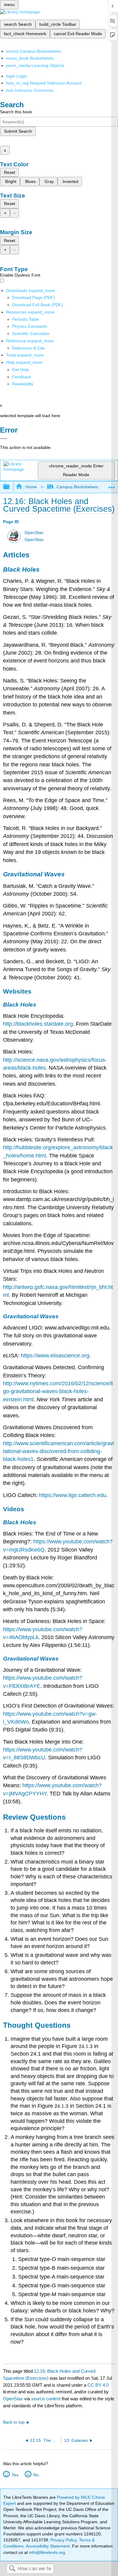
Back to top (14, 2422)
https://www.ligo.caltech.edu (73, 1495)
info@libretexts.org (46, 2552)
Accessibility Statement (48, 2546)
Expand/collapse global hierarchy (10, 487)
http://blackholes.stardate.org (38, 1024)
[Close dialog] (4, 439)
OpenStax (34, 533)
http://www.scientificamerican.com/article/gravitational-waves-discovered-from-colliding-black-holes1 (59, 1451)
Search (12, 2569)
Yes (15, 2475)
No (36, 2475)
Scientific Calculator (31, 334)
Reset (10, 172)
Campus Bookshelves (77, 487)
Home (31, 487)
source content (46, 2399)
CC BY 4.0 (98, 2385)
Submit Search (18, 131)
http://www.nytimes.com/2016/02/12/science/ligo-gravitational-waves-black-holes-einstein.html (58, 1391)
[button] (22, 377)
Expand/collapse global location (112, 485)
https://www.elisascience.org (55, 1356)
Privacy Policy (64, 2540)
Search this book (16, 112)
